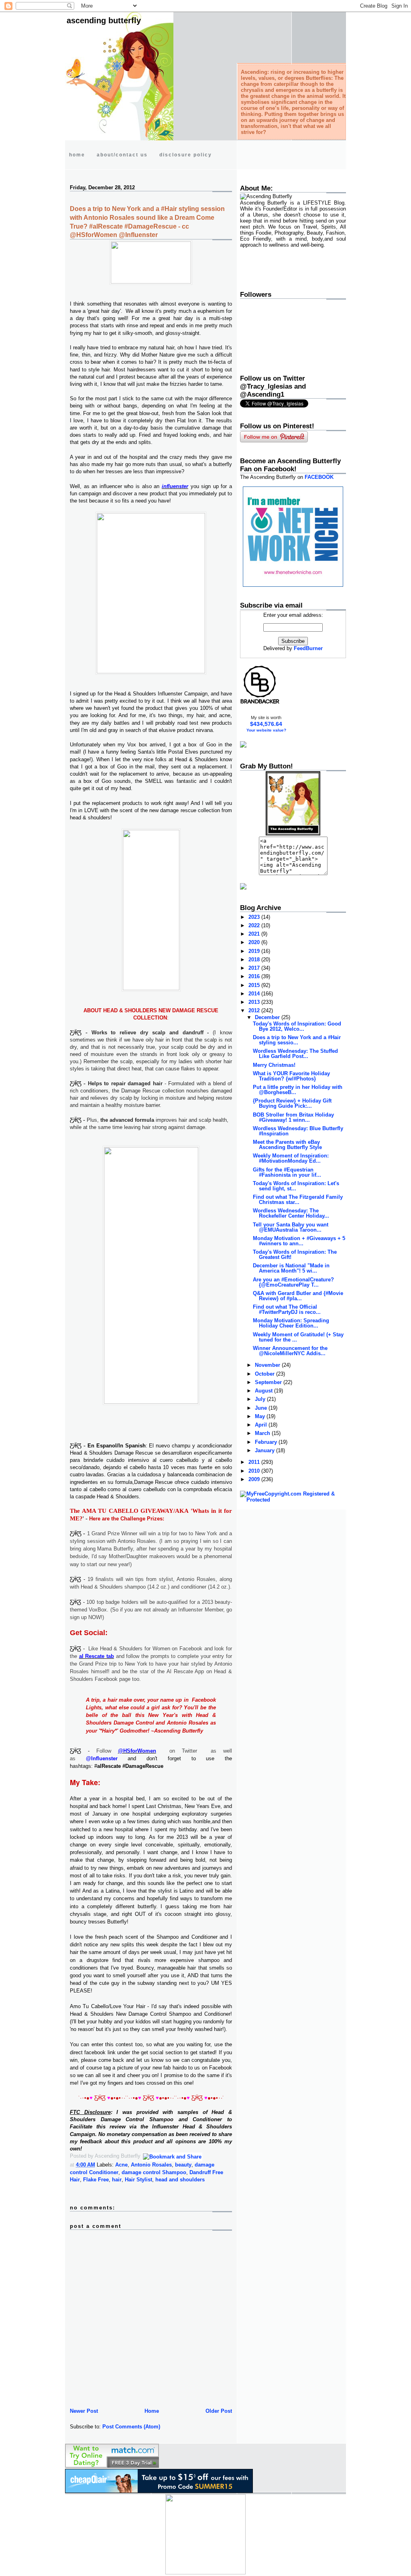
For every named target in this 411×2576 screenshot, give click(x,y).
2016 (255, 976)
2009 (255, 1479)
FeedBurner (308, 648)
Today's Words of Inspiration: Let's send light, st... (296, 1186)
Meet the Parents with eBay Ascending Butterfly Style (287, 1145)
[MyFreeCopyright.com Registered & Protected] (293, 1500)
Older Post (219, 2411)
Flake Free (96, 2180)
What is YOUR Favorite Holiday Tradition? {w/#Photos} (291, 1076)
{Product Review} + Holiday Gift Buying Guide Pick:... (292, 1103)
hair (117, 2180)
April (262, 1425)
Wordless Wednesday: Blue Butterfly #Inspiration (298, 1131)
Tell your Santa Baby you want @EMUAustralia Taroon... (291, 1227)
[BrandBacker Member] (260, 703)
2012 (255, 1010)
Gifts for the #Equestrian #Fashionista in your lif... (287, 1172)
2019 (255, 951)
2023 (255, 917)
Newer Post (84, 2411)
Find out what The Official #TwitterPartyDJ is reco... (287, 1309)
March (263, 1433)
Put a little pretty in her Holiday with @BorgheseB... (298, 1090)
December (268, 1017)
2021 (255, 934)
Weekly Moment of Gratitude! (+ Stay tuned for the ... (298, 1337)
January (266, 1450)
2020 (255, 942)
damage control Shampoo (154, 2172)
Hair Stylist (138, 2180)
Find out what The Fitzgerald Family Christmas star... (298, 1200)
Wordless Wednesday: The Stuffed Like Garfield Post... (295, 1054)
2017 (255, 968)
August (265, 1391)
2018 (255, 960)
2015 (255, 985)
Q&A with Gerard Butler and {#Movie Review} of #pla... (298, 1296)
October (266, 1374)
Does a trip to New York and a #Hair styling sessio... (297, 1040)
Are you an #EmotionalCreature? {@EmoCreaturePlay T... (293, 1282)
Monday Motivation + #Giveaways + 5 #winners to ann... (299, 1241)
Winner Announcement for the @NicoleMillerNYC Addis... (290, 1351)
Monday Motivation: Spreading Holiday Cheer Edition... (291, 1323)
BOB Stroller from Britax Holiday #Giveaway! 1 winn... (293, 1117)
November (268, 1365)
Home (152, 2411)
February (267, 1442)
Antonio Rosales (151, 2165)
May (261, 1416)
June (262, 1408)
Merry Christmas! (274, 1065)
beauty (183, 2165)
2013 (255, 1002)
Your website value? (266, 730)
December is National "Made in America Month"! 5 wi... (291, 1268)
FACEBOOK (319, 477)
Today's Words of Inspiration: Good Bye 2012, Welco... (297, 1026)
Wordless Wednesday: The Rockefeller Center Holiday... (291, 1213)
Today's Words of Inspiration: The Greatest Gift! (295, 1255)
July (261, 1399)
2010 (255, 1471)
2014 (255, 994)
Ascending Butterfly (104, 20)
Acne (121, 2165)
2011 (255, 1462)
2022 (255, 925)
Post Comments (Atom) (131, 2427)
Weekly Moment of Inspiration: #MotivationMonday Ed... (291, 1158)
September (269, 1382)
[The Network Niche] (293, 585)
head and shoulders (180, 2180)
